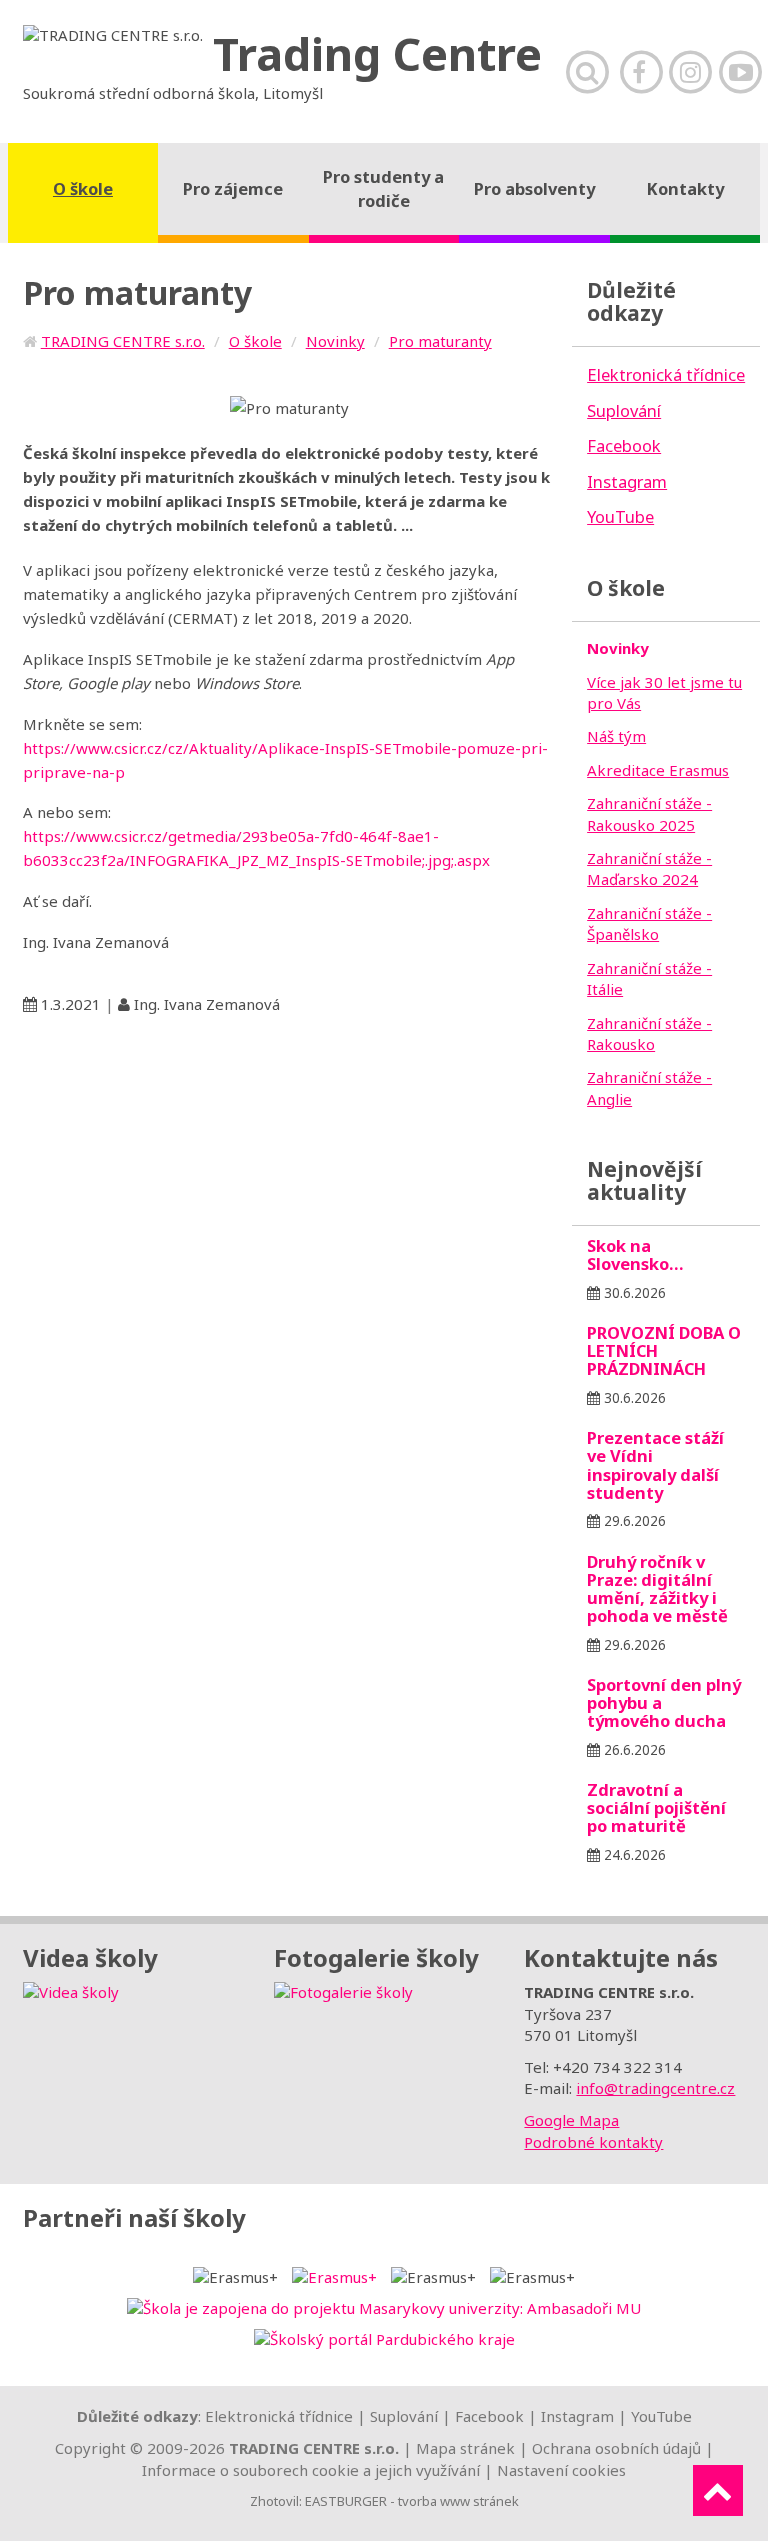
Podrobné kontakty (593, 2142)
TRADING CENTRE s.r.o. (123, 341)
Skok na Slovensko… (635, 1254)
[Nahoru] (718, 2490)
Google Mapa (571, 2120)
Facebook (489, 2416)
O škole (255, 341)
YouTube (661, 2416)
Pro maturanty (440, 341)
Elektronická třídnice (279, 2416)
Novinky (335, 341)
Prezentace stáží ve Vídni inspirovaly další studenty (655, 1464)
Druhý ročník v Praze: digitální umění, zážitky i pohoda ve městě (657, 1588)
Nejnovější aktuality (644, 1180)
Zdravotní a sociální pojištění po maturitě (656, 1807)
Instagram (577, 2416)
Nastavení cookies (561, 2470)
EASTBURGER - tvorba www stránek (412, 2501)
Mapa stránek (465, 2448)
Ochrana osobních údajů (616, 2448)
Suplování (404, 2416)
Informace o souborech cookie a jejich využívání (311, 2470)
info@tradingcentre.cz (655, 2088)
